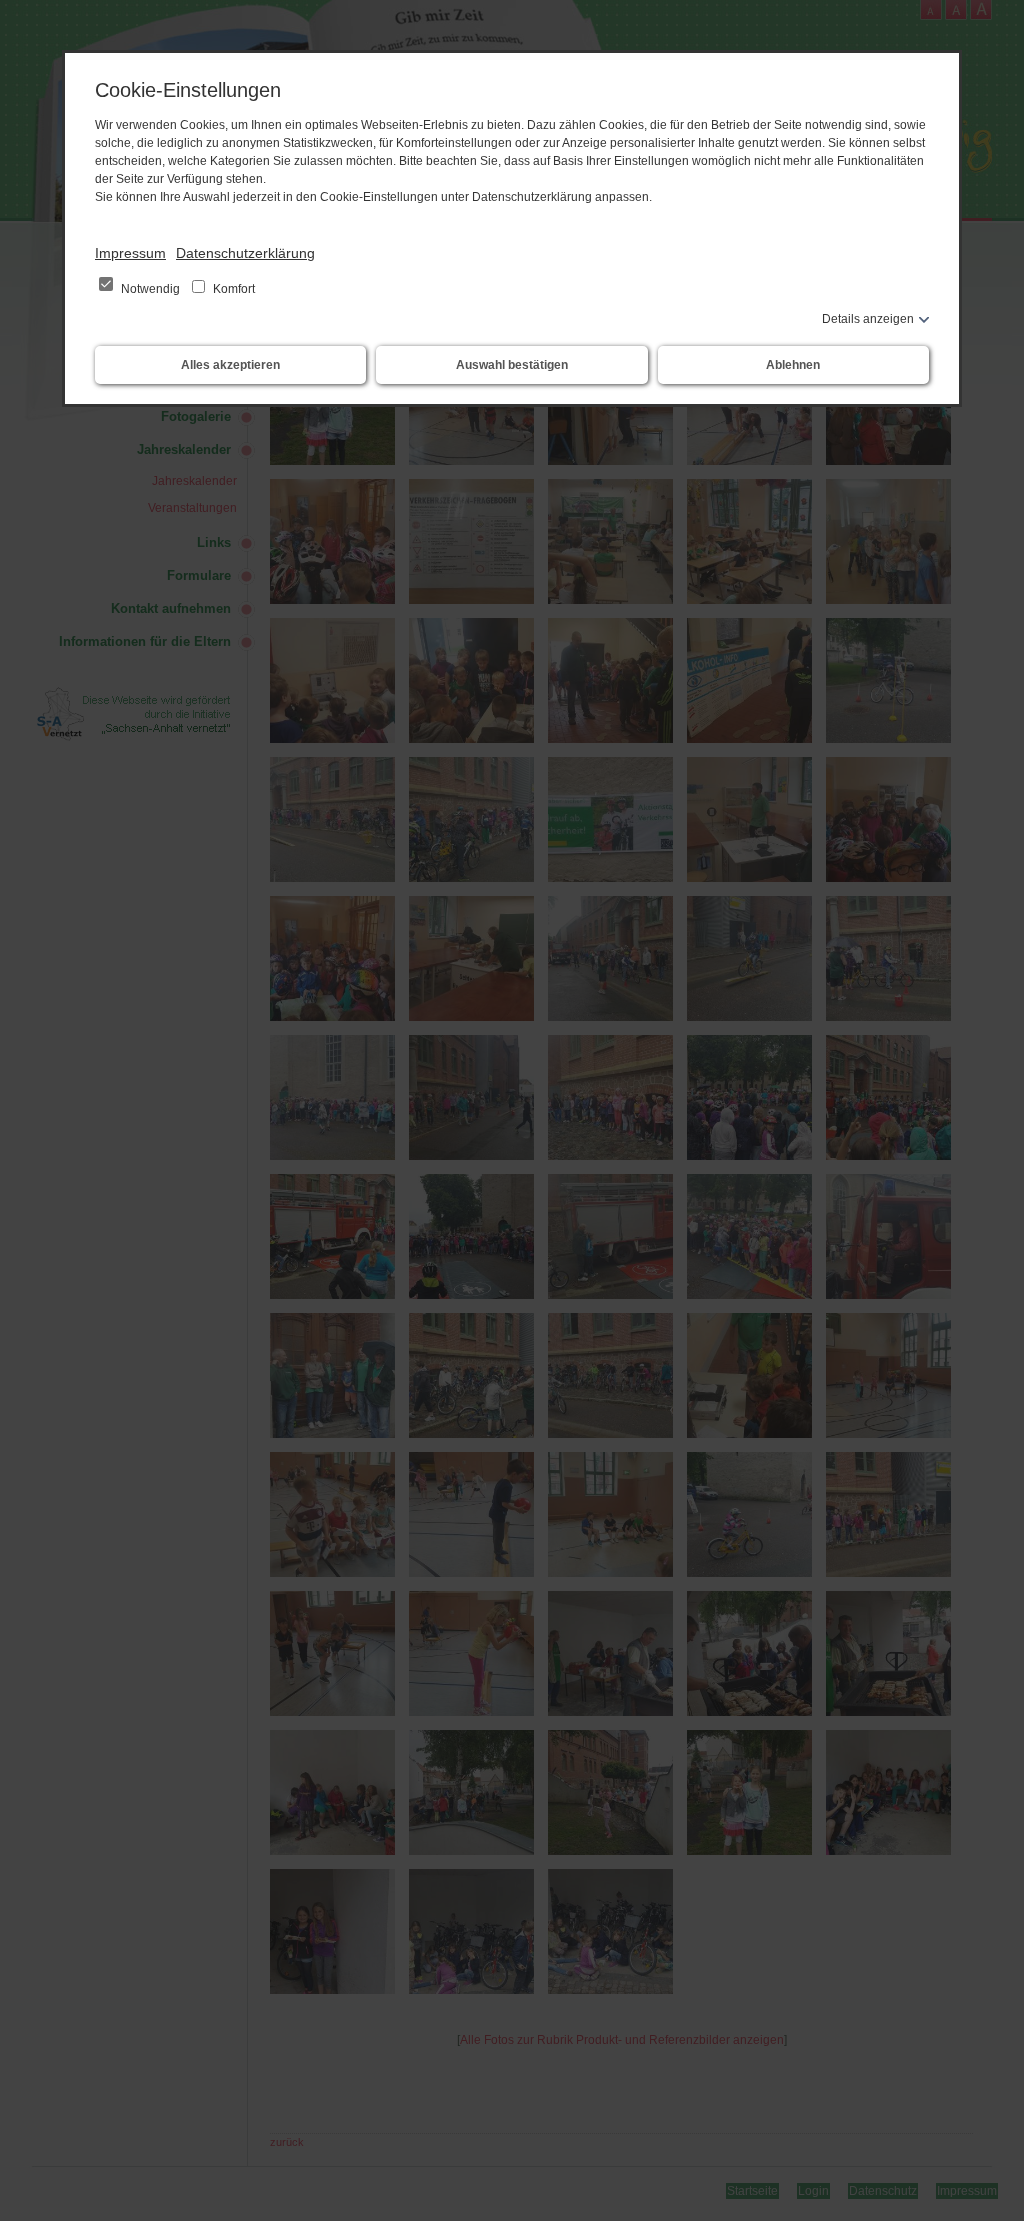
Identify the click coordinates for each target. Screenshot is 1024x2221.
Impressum (130, 253)
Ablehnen (793, 365)
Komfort (232, 289)
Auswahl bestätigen (512, 365)
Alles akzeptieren (230, 365)
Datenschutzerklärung (245, 253)
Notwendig (150, 289)
